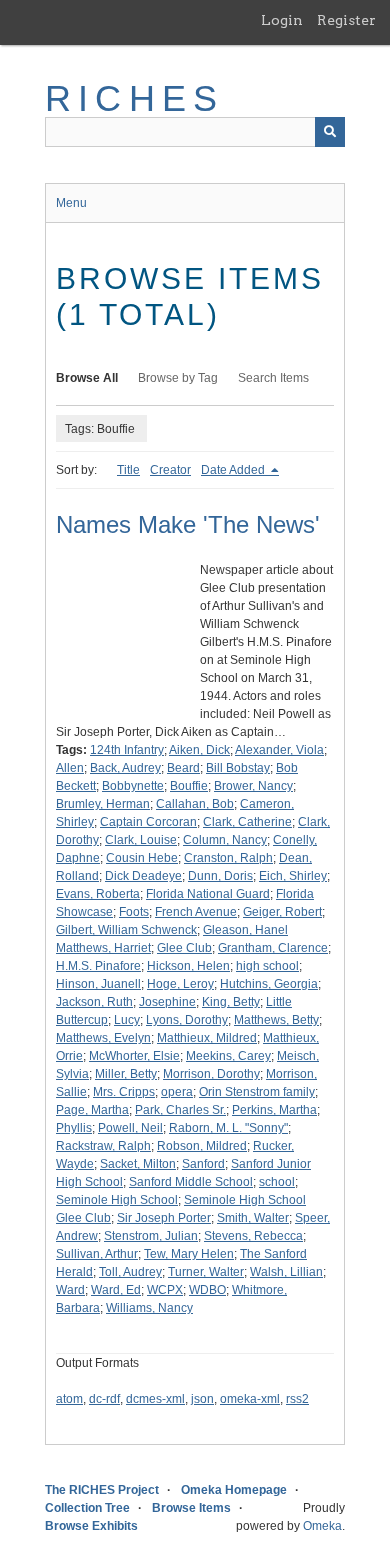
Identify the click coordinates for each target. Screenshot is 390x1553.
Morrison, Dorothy (211, 1074)
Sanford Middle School (191, 1182)
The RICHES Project (102, 1490)
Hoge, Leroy (180, 984)
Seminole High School (117, 1200)
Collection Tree (87, 1508)
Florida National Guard (208, 894)
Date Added (234, 470)
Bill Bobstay (238, 768)
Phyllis (74, 1128)
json (202, 1399)
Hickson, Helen (188, 966)
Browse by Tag (178, 378)
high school (267, 966)
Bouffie (189, 786)
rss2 (297, 1399)
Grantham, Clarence (273, 948)
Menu (71, 203)
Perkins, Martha (274, 1110)
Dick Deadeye (143, 876)
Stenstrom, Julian (151, 1236)
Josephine (167, 1002)
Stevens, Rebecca (253, 1236)
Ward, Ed (116, 1290)
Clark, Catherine (247, 822)
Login (282, 20)
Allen (70, 768)
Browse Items (191, 1508)
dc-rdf (104, 1399)
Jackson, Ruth (94, 1002)
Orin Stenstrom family (257, 1092)
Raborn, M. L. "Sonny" (228, 1128)
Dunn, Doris (220, 876)
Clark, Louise (141, 840)
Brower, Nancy (253, 786)
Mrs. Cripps (124, 1092)
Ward (70, 1290)
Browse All (87, 378)
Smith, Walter (253, 1218)
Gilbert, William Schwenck (126, 930)
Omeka (322, 1526)
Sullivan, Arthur (97, 1254)
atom (69, 1399)
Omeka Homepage (234, 1490)
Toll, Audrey (130, 1272)
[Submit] (330, 132)
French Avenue (196, 912)
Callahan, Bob (195, 804)
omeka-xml (250, 1399)
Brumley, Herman (103, 804)
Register (346, 20)
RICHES (134, 98)
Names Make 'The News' (188, 524)
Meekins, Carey (228, 1056)
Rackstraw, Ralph (103, 1146)
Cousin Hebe (142, 858)
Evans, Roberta (98, 894)
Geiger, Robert (282, 912)
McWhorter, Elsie (134, 1056)
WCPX (165, 1290)
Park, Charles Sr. (180, 1110)
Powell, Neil (130, 1128)
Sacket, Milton (138, 1164)
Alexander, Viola (279, 750)
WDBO (207, 1290)
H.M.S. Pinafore (98, 966)
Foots (134, 912)
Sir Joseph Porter (164, 1218)
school (277, 1182)
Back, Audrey (125, 768)
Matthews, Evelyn (103, 1038)
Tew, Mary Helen (189, 1254)
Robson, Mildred (202, 1146)
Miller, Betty (126, 1074)
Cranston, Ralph (228, 858)
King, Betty (231, 1002)
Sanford (203, 1164)
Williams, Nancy (149, 1308)
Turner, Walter (206, 1272)
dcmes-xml (155, 1399)
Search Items (273, 378)
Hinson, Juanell (98, 984)
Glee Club (184, 948)
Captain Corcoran (148, 822)
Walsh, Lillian (286, 1272)
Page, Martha (92, 1110)
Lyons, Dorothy (187, 1020)
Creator (170, 470)
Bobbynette (133, 786)
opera (177, 1092)
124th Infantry (127, 750)
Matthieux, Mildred (207, 1038)
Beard (183, 768)
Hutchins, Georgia (269, 984)
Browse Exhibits (91, 1526)
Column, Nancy (225, 840)
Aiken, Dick (199, 750)
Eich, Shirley (293, 876)
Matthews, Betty (276, 1020)
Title (128, 470)
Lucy (127, 1020)
